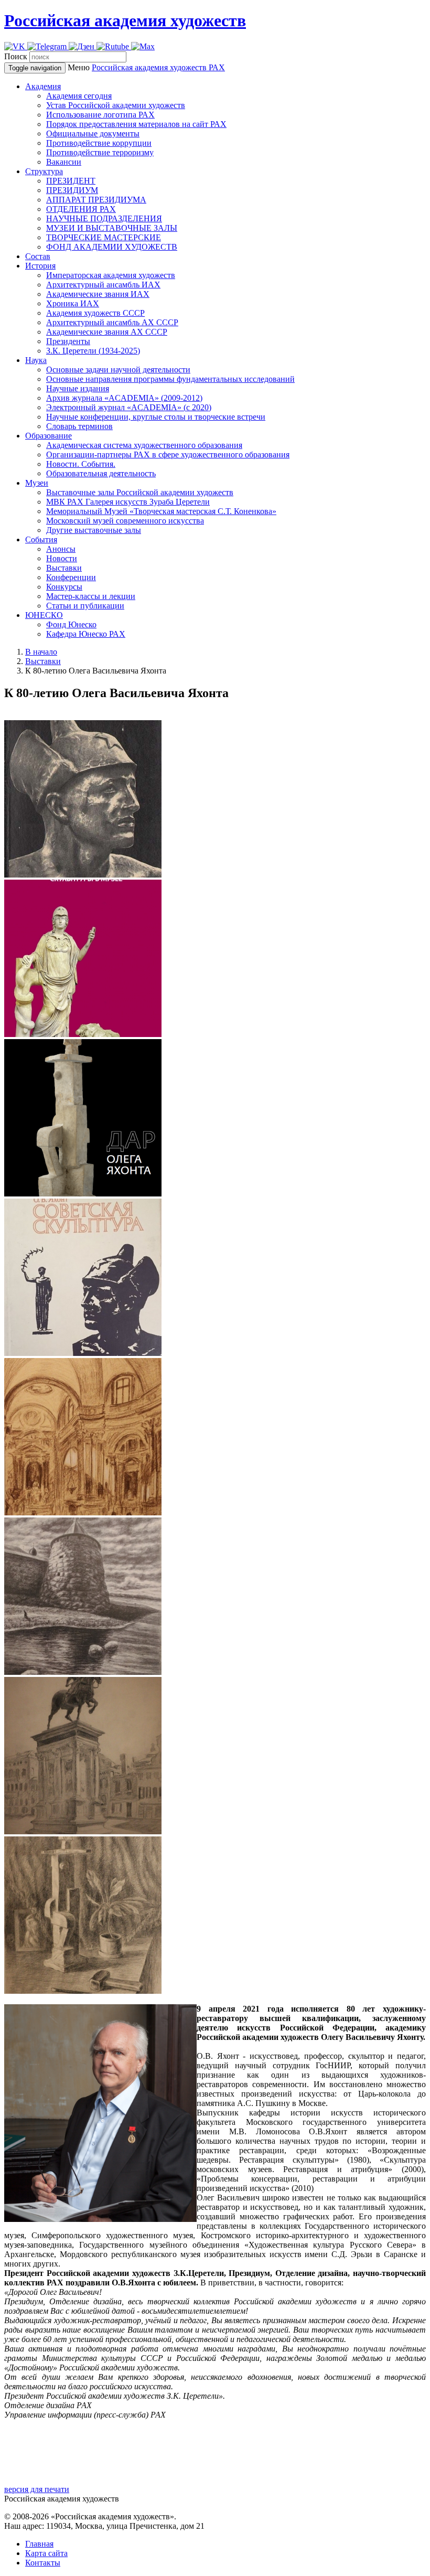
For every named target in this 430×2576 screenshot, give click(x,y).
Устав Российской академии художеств (116, 105)
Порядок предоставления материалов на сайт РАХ (136, 124)
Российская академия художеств (125, 20)
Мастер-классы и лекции (91, 596)
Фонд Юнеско (71, 624)
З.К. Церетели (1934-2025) (93, 351)
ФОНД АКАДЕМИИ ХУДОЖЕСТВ (112, 247)
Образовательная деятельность (101, 473)
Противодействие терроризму (100, 152)
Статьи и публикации (85, 606)
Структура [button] (44, 171)
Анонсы (61, 549)
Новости (62, 558)
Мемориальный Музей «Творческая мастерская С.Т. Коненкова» (161, 511)
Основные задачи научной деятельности (118, 370)
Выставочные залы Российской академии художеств (140, 492)
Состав (38, 256)
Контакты (43, 2563)
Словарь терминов (79, 426)
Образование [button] (49, 436)
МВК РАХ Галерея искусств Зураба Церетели (128, 502)
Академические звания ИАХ (98, 294)
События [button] (41, 539)
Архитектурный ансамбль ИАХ (103, 285)
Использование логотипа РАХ (100, 115)
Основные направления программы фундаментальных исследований (170, 379)
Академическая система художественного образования (144, 445)
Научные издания (78, 388)
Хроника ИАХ (73, 303)
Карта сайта (46, 2553)
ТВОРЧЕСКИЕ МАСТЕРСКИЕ (104, 237)
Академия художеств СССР (95, 313)
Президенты (68, 341)
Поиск (16, 56)
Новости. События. (81, 464)
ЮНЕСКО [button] (44, 615)
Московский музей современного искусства (125, 521)
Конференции (71, 577)
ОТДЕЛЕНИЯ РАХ (81, 209)
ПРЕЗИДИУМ (72, 190)
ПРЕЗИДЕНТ (71, 181)
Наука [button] (36, 360)
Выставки (64, 568)
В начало (41, 652)
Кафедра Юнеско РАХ (86, 634)
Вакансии (64, 162)
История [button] (40, 266)
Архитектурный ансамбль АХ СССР (112, 322)
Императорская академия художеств (111, 275)
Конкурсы (64, 587)
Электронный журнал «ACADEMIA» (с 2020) (129, 407)
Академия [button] (43, 86)
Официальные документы (93, 133)
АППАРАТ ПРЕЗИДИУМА (96, 200)
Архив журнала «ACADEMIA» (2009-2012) (124, 398)
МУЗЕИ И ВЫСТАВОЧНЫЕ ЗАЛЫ (112, 228)
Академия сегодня (79, 96)
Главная (39, 2544)
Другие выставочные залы (94, 530)
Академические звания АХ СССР (107, 332)
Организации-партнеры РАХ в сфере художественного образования (168, 455)
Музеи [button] (37, 483)
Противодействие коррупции (99, 143)
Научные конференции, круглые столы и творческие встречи (156, 417)
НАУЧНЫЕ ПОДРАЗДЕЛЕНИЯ (104, 218)
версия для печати (37, 2489)
